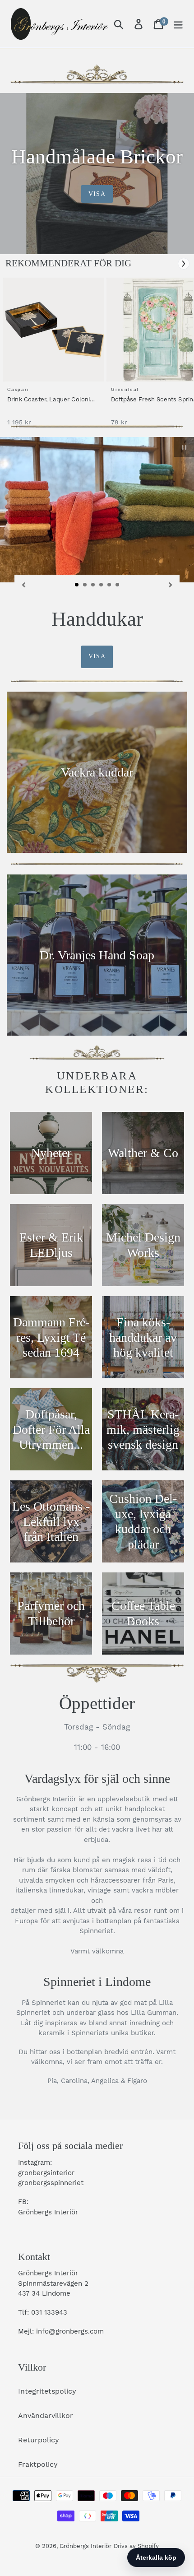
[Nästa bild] (171, 584)
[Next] (184, 264)
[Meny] (178, 24)
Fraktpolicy (38, 2464)
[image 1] (55, 330)
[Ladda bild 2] (85, 585)
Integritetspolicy (47, 2391)
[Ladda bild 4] (102, 585)
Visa (97, 194)
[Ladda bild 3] (93, 585)
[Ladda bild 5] (110, 585)
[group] (52, 356)
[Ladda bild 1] (77, 585)
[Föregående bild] (23, 584)
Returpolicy (39, 2440)
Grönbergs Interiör (85, 2546)
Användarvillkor (46, 2416)
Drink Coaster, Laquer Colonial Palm (51, 400)
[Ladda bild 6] (118, 585)
